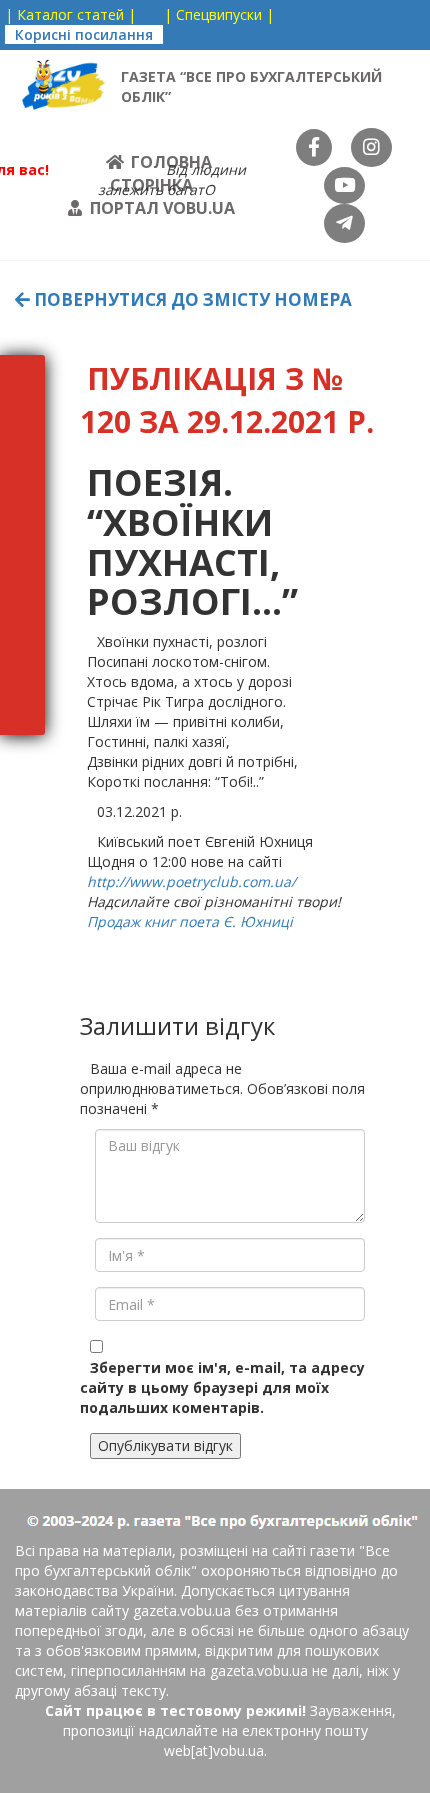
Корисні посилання (84, 34)
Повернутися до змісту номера (191, 299)
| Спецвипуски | (219, 14)
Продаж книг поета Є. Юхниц (188, 921)
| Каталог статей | (70, 14)
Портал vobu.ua (162, 208)
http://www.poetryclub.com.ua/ (191, 881)
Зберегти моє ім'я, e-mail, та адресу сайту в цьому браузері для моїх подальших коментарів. (222, 1387)
